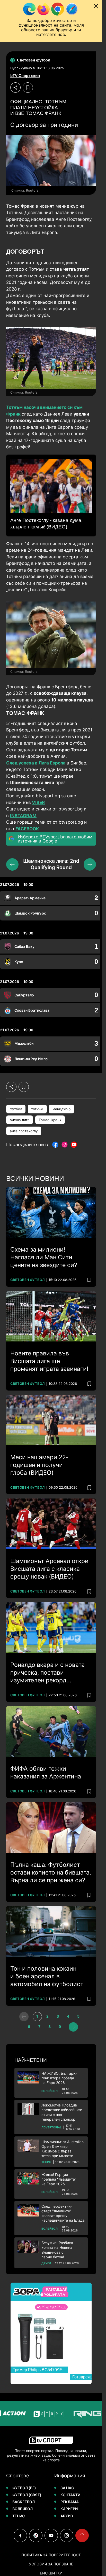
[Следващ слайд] (90, 864)
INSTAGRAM (23, 816)
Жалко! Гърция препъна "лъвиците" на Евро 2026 (59, 2179)
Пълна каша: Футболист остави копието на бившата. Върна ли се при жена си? (51, 1872)
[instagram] (67, 2535)
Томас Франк (50, 1120)
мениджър (61, 1109)
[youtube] (51, 2535)
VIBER (38, 802)
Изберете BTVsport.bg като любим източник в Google (55, 839)
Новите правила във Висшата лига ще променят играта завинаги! (49, 1361)
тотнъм (37, 1109)
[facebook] (20, 2535)
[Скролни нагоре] (82, 2535)
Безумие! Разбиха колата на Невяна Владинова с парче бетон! (57, 2250)
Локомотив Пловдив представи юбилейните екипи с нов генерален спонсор (62, 2112)
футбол (16, 1109)
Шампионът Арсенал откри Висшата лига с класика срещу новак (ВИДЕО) (49, 1569)
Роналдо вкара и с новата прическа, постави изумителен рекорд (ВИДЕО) (47, 1673)
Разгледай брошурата (54, 2292)
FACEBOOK (27, 829)
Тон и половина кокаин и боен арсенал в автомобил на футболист (47, 1976)
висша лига (20, 1120)
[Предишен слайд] (12, 864)
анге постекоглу (24, 1131)
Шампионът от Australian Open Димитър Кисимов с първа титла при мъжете (63, 2149)
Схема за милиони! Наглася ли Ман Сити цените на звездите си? (44, 1257)
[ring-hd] (75, 2413)
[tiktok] (36, 2535)
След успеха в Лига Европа (36, 763)
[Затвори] (96, 6)
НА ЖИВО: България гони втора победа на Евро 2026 (59, 2078)
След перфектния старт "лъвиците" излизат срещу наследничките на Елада (63, 2213)
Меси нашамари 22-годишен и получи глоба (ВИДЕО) (39, 1465)
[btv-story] (36, 2413)
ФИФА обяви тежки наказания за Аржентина (46, 1773)
